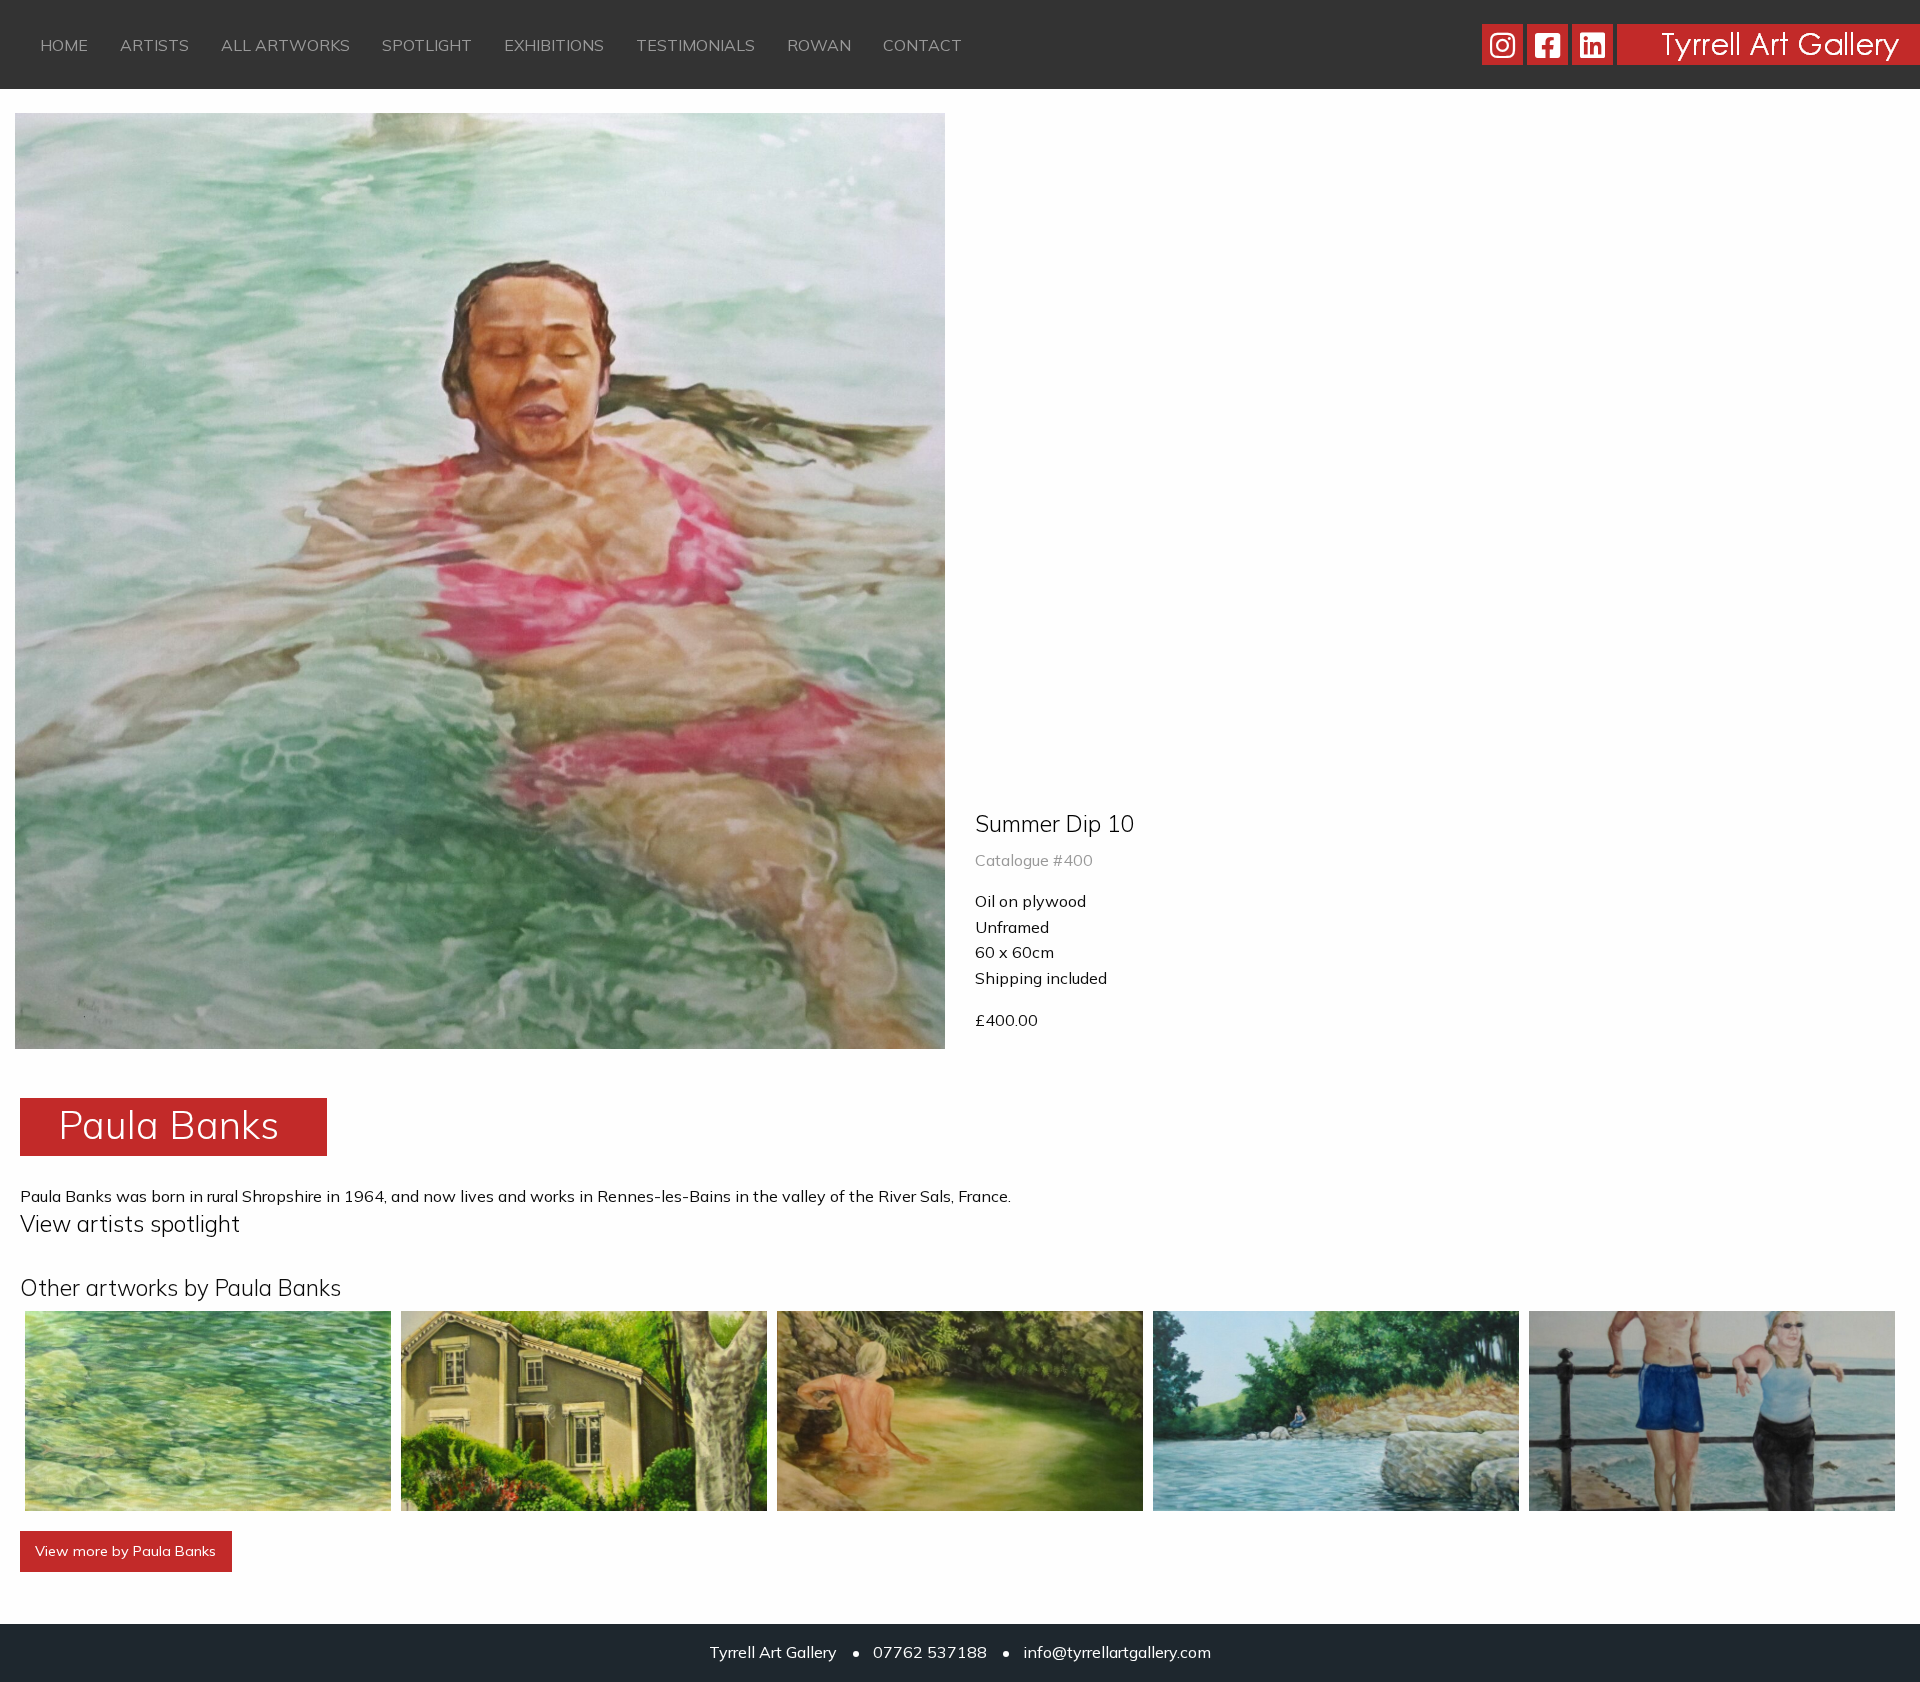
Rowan (819, 45)
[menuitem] (64, 44)
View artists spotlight (130, 1223)
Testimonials (695, 45)
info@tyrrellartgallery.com (1117, 1652)
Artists (154, 45)
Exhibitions (554, 45)
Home (64, 45)
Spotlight (427, 45)
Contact (922, 45)
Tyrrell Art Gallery (773, 1652)
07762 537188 (930, 1652)
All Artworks (285, 45)
